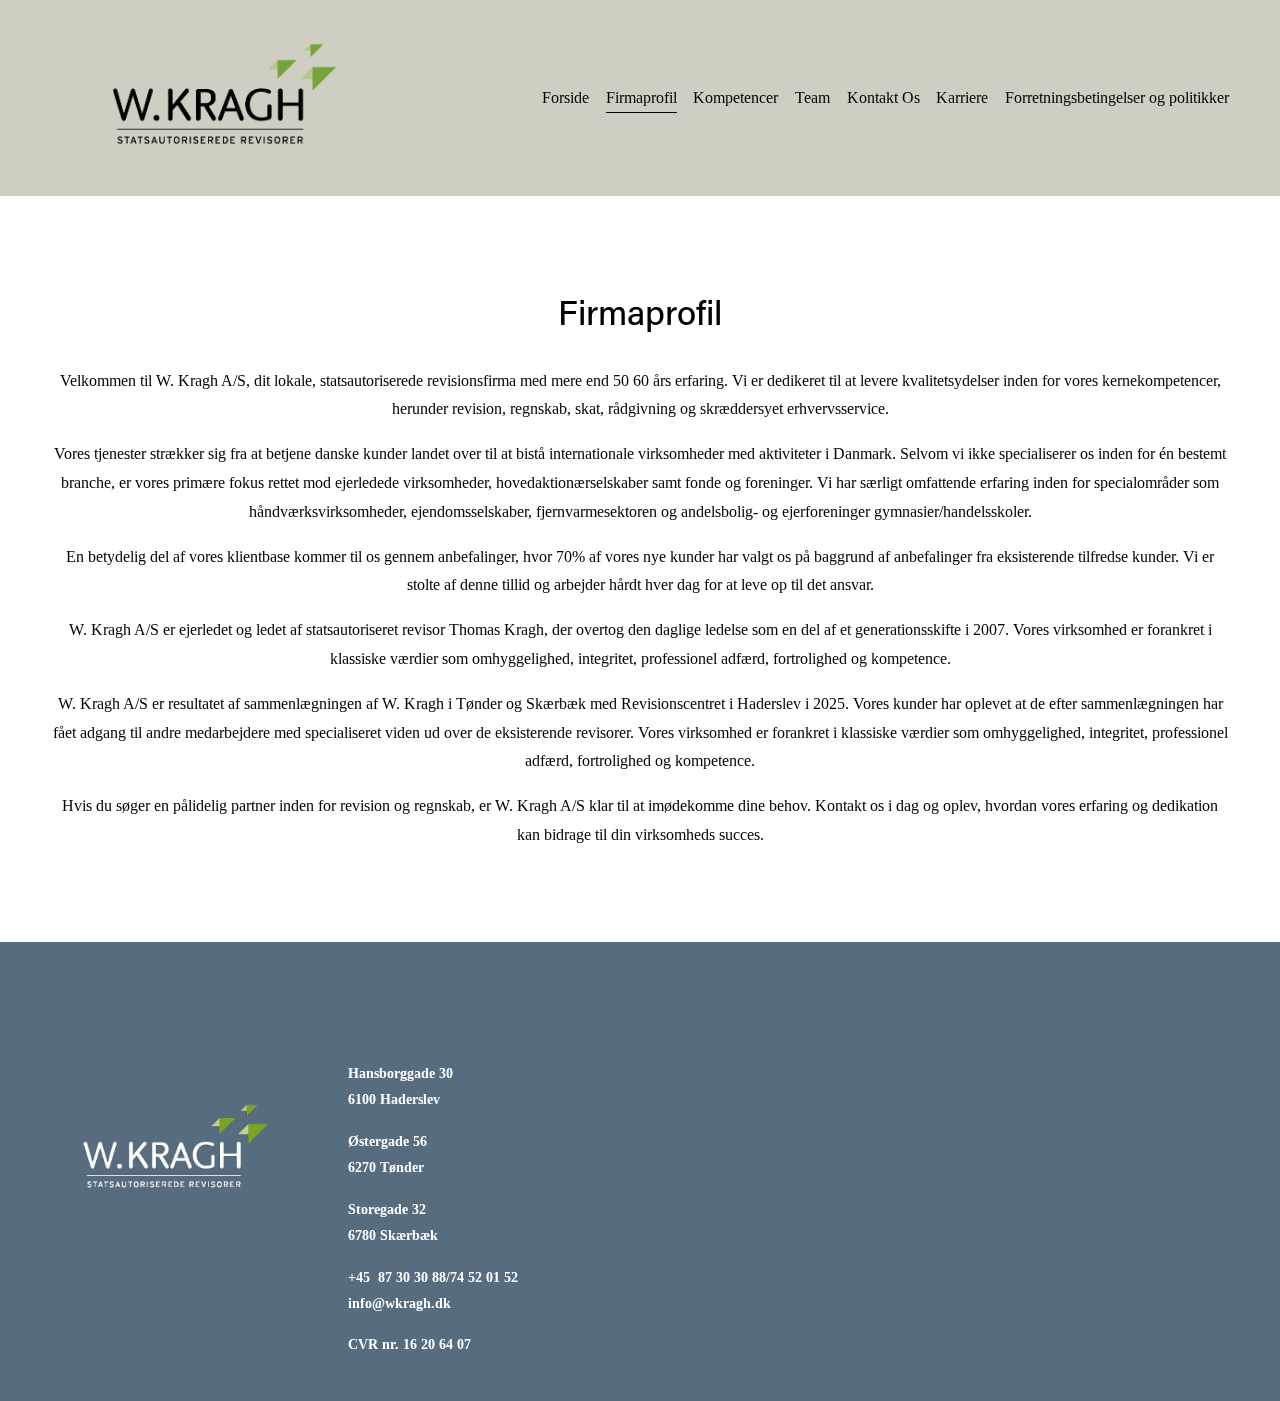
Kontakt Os (883, 97)
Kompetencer (735, 97)
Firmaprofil (641, 97)
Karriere (962, 97)
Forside (565, 97)
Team (812, 97)
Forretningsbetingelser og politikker (1117, 97)
